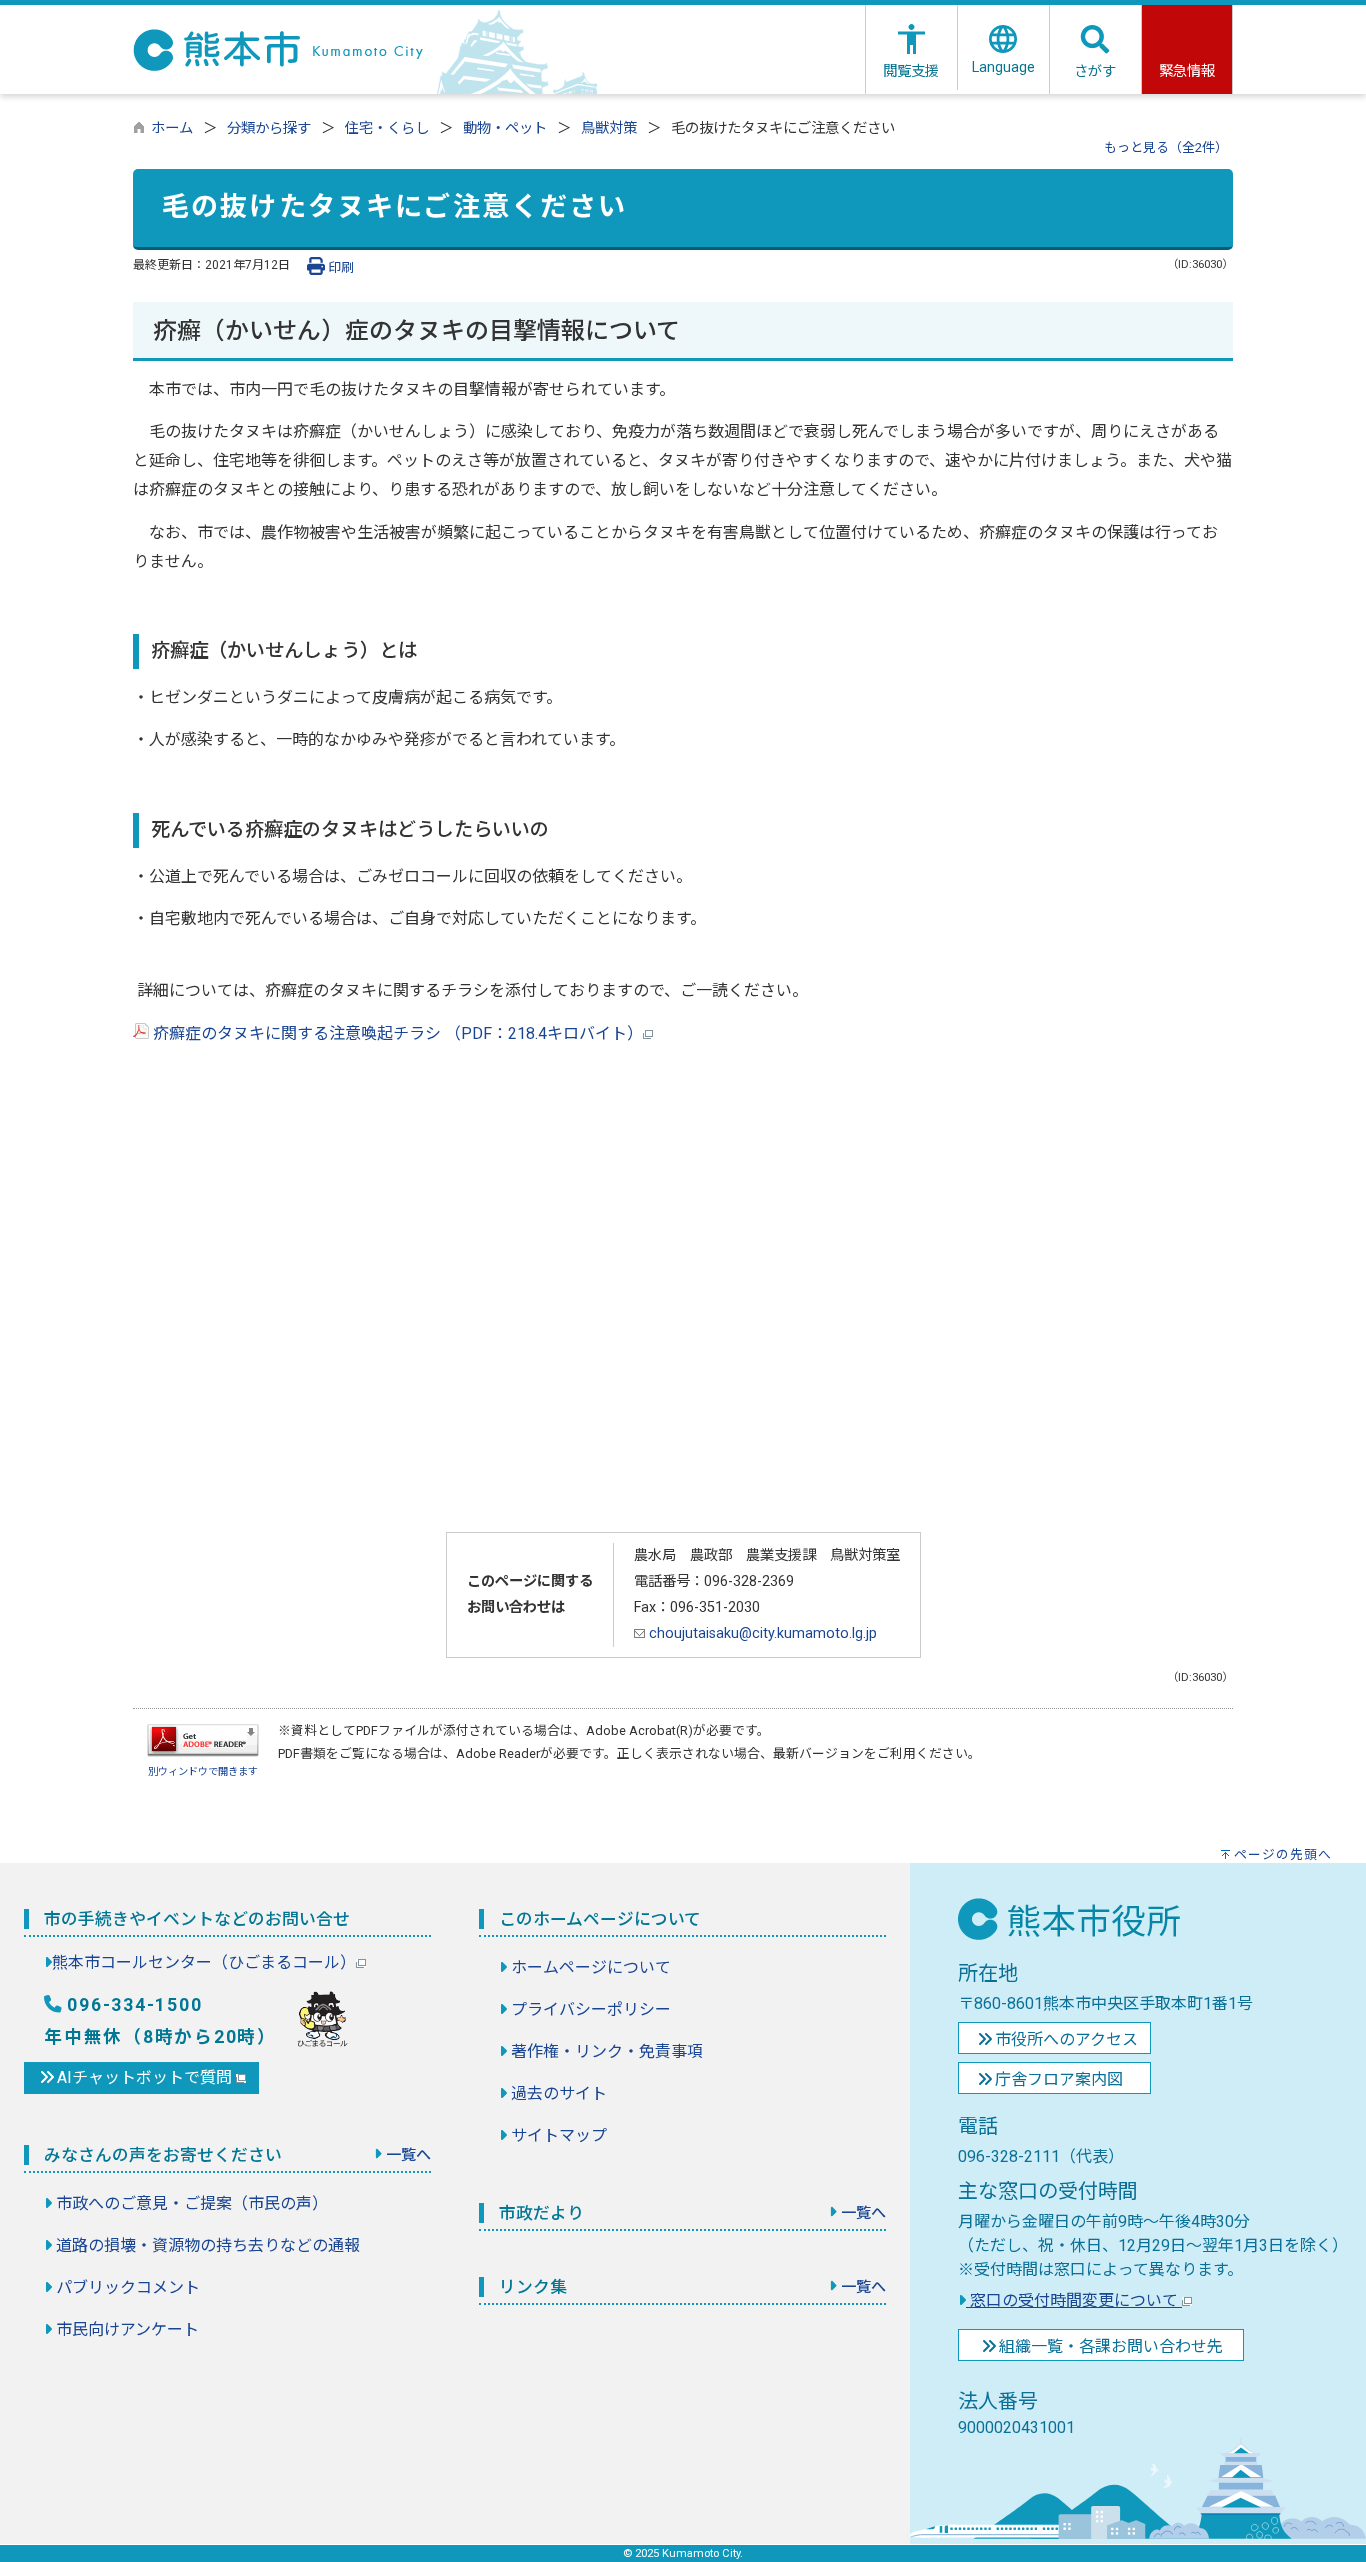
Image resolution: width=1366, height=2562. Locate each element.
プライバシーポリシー (591, 2009)
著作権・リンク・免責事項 (607, 2051)
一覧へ (408, 2155)
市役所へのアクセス (1066, 2039)
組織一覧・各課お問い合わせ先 (1111, 2346)
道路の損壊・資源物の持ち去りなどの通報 (208, 2245)
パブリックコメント (128, 2287)
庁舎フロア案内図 (1059, 2079)
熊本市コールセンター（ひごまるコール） (204, 1962)
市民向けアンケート (127, 2329)
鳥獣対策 (609, 128)
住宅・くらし (387, 128)
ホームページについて (591, 1967)
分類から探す (269, 128)
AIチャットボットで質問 (146, 2077)
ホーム (172, 128)
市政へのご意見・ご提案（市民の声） (192, 2203)
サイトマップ (559, 2135)
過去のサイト (559, 2093)
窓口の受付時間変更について (1074, 2300)
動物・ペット (505, 128)
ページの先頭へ (1283, 1854)
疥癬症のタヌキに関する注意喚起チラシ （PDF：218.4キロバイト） (396, 1033)
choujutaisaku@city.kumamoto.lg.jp (761, 1633)
